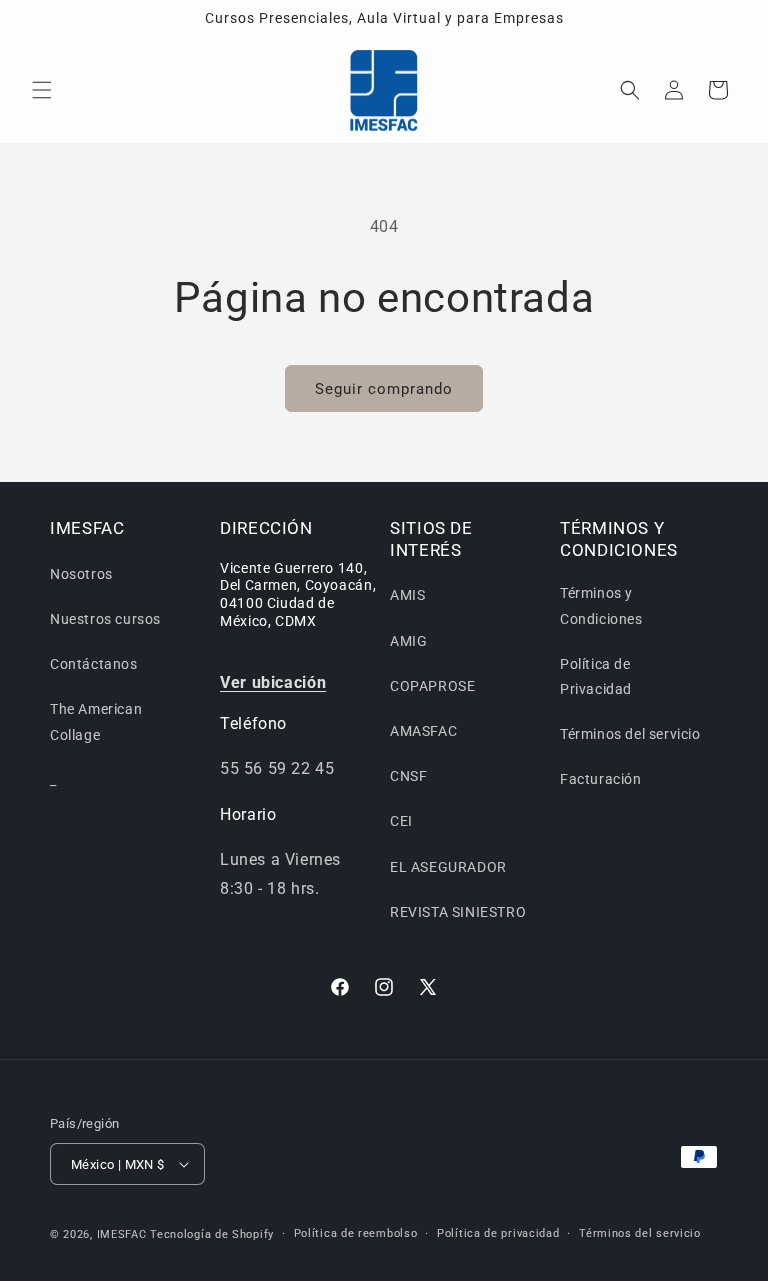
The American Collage (96, 721)
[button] (42, 90)
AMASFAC (423, 731)
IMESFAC (122, 1234)
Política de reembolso (356, 1233)
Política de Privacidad (596, 676)
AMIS (407, 595)
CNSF (408, 776)
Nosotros (81, 574)
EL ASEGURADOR (448, 867)
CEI (401, 821)
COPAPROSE (432, 686)
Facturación (601, 779)
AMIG (408, 641)
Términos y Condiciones (601, 605)
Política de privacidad (498, 1233)
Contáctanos (94, 664)
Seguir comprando (384, 389)
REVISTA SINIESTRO (458, 912)
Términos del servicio (630, 734)
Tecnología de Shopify (212, 1234)
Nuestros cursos (105, 619)
